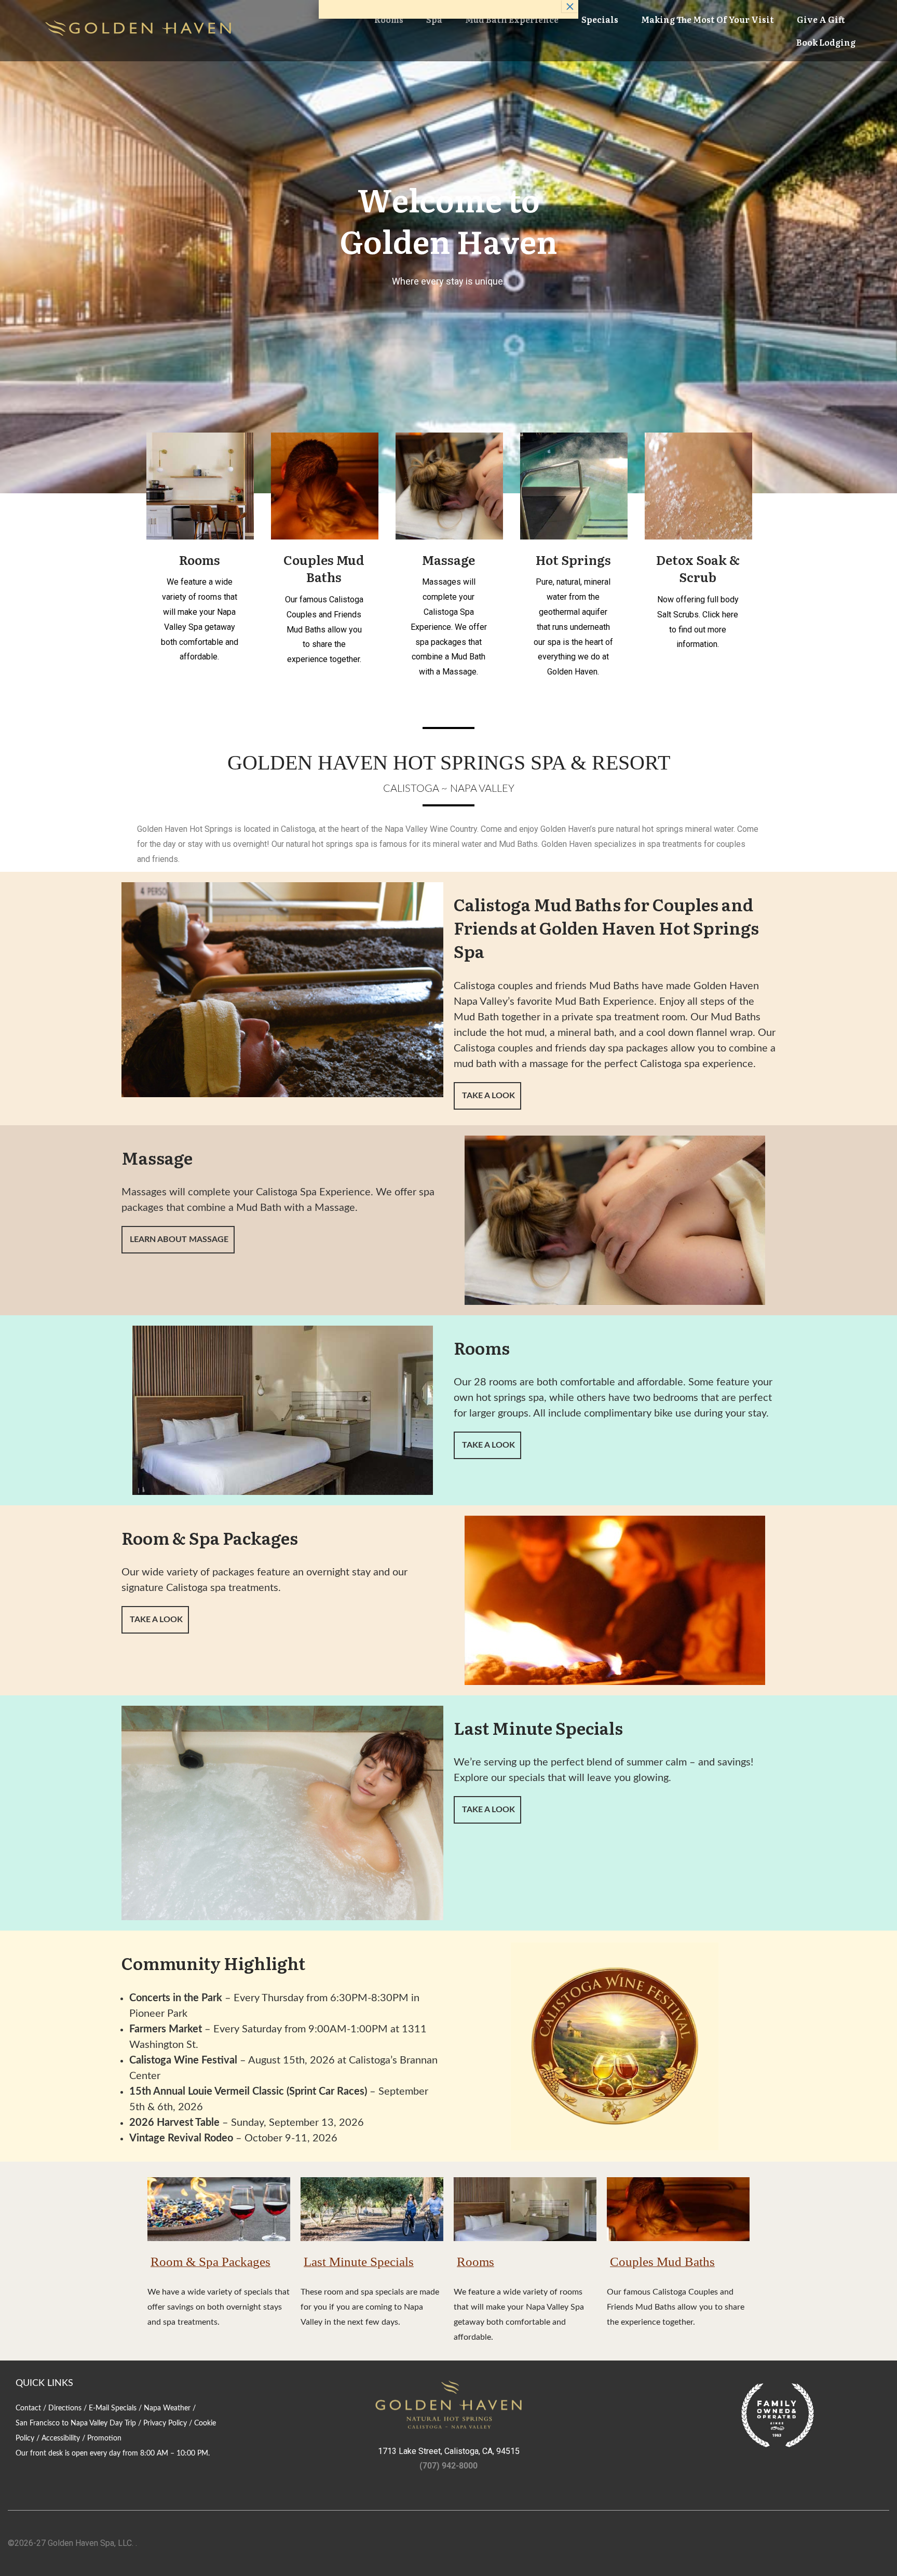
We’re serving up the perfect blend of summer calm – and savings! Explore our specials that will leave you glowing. (603, 1770)
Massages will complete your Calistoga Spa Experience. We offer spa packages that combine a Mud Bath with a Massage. (278, 1200)
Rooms (200, 559)
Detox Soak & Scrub (698, 568)
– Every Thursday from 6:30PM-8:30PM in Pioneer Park (274, 2006)
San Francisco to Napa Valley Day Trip (76, 2423)
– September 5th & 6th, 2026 (279, 2099)
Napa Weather (167, 2408)
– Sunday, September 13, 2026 (247, 2123)
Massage (448, 559)
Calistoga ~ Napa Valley (449, 789)
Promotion (104, 2438)
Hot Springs (573, 559)
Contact (28, 2408)
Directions (65, 2408)
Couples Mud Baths (324, 568)
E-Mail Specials (113, 2408)
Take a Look (487, 1445)
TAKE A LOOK (487, 1096)
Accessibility (61, 2438)
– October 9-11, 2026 (233, 2138)
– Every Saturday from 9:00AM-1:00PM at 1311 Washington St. (278, 2037)
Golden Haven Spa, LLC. (91, 2543)
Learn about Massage (178, 1239)
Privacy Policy (165, 2423)
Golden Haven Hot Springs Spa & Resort (449, 762)
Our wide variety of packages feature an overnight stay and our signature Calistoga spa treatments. (264, 1580)
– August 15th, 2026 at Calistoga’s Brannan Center (283, 2068)
